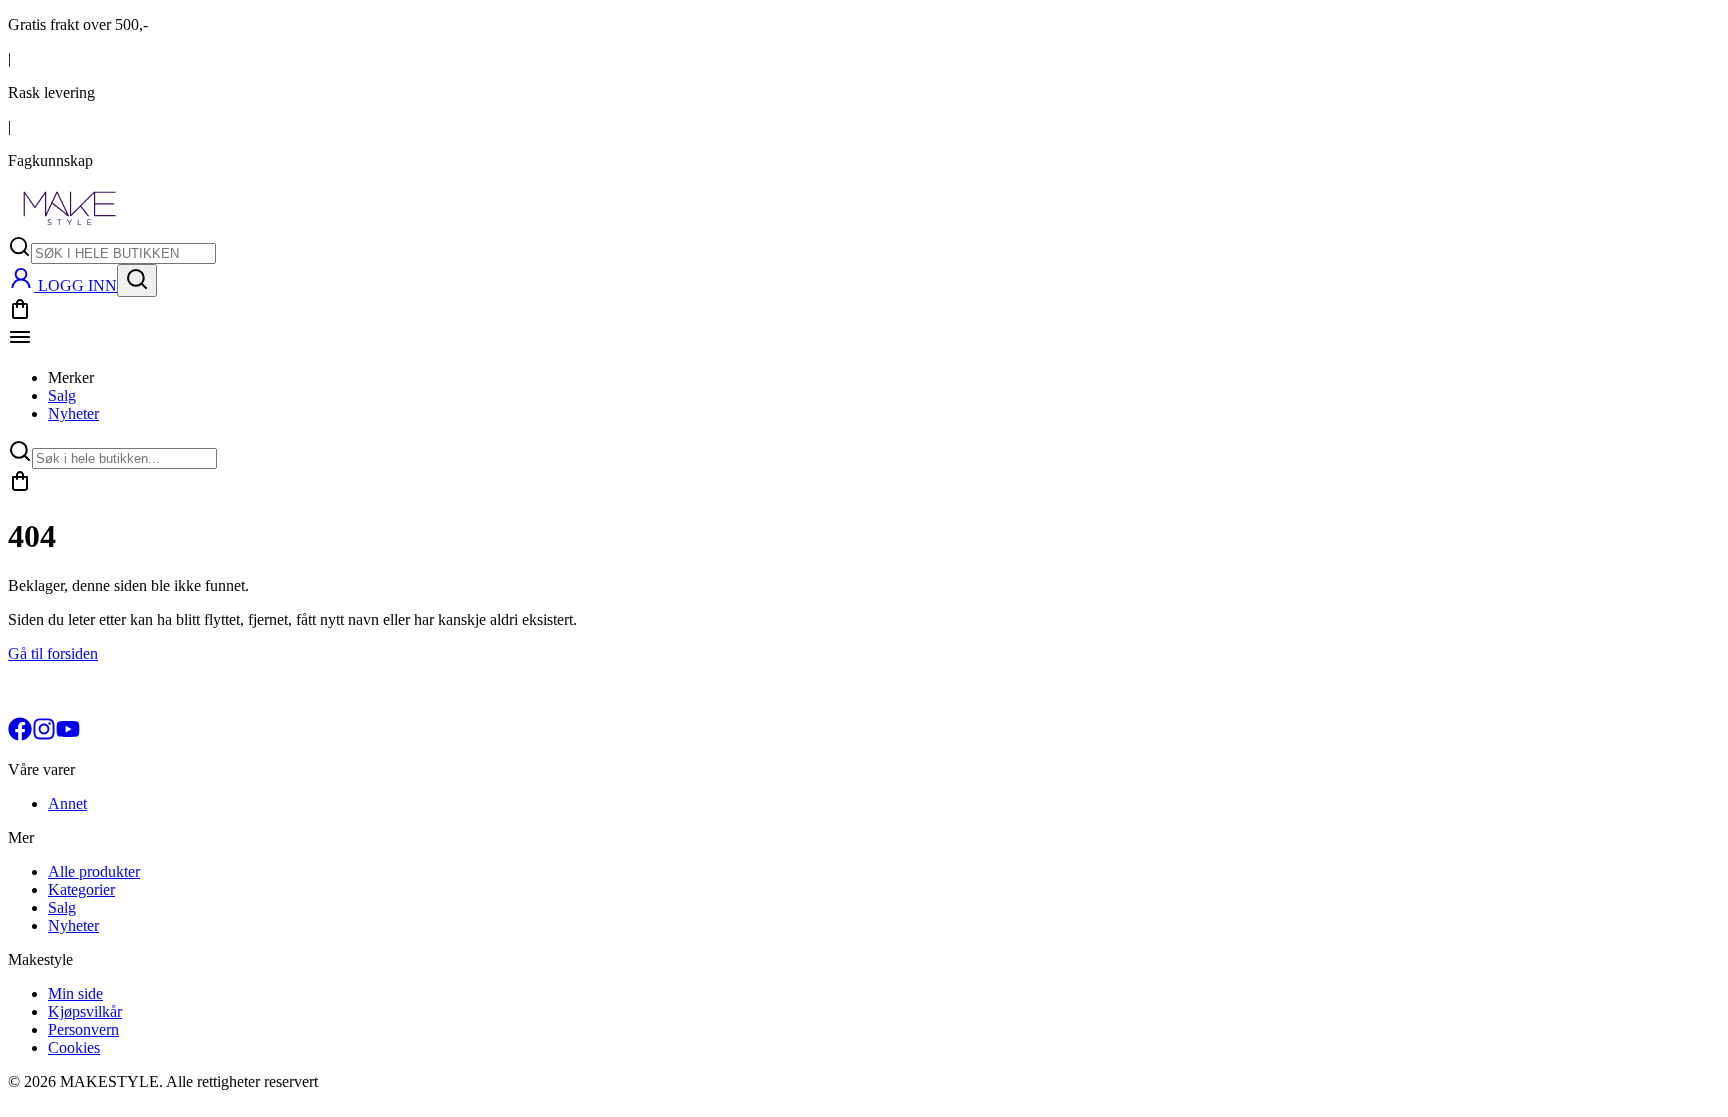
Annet (67, 803)
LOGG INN (77, 285)
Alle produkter (94, 871)
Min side (75, 993)
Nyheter (73, 413)
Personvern (83, 1029)
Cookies (74, 1047)
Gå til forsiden (53, 653)
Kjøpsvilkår (85, 1011)
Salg (62, 395)
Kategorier (81, 889)
